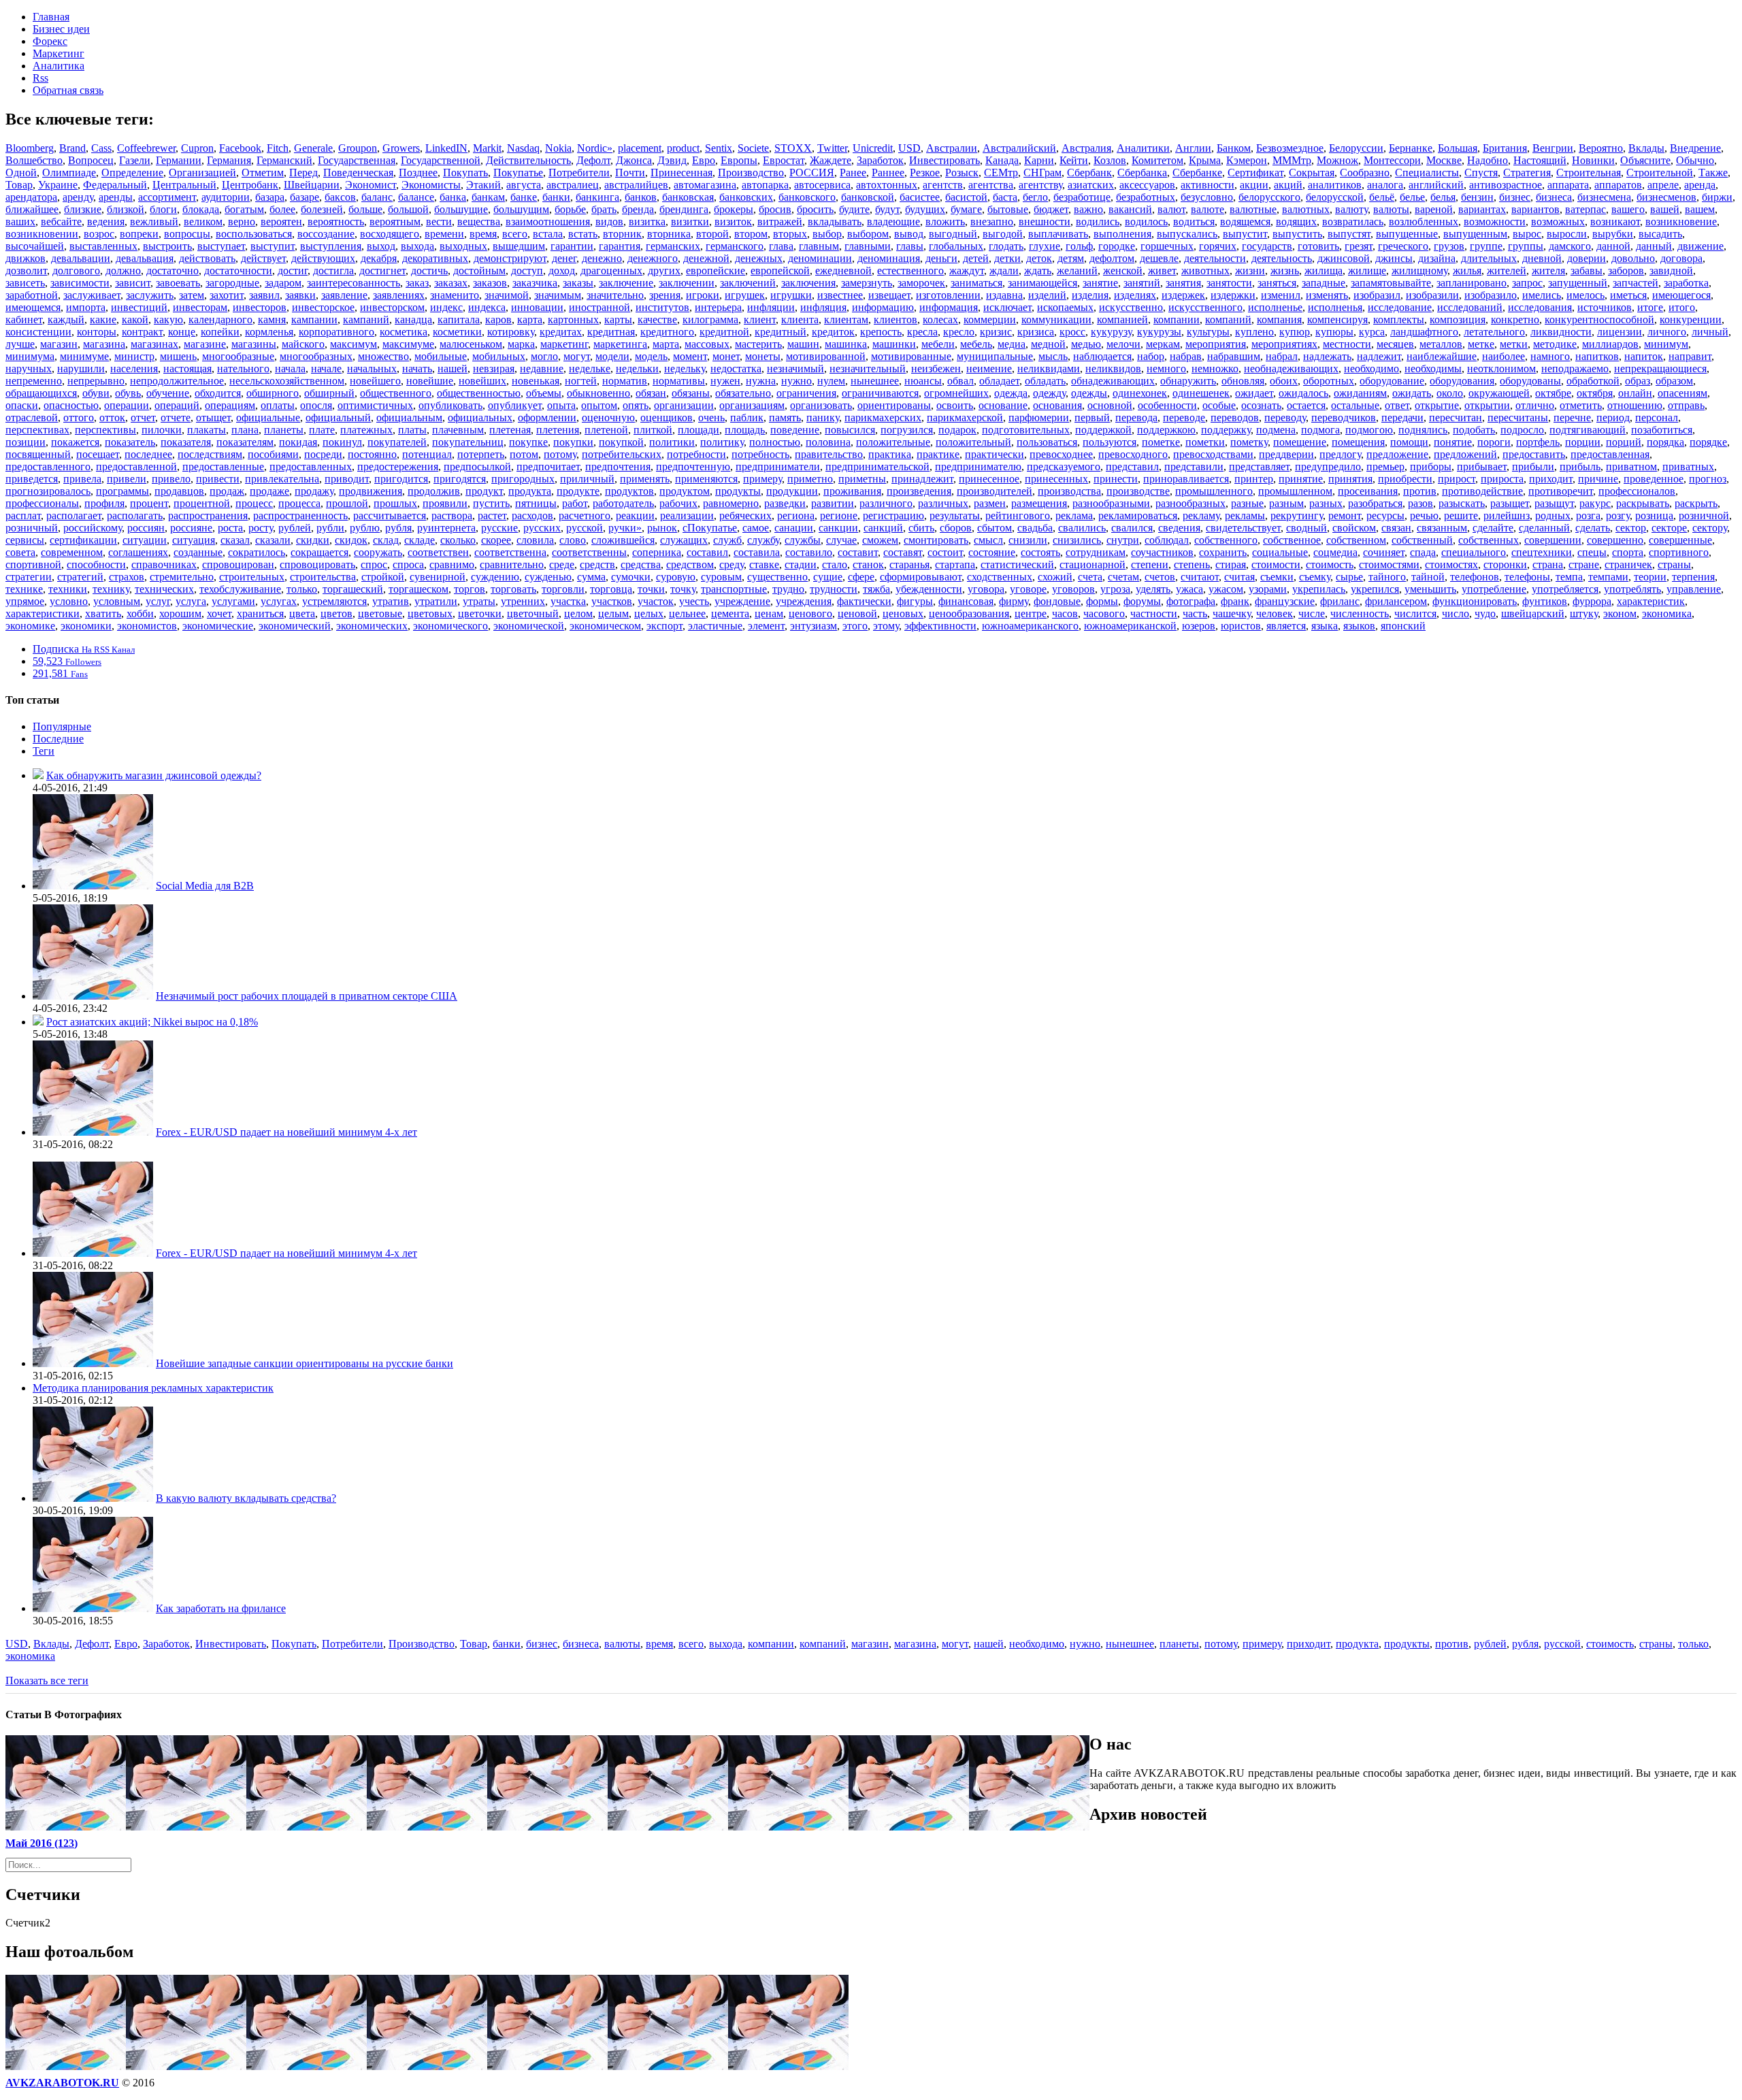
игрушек (745, 295)
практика (890, 454)
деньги (941, 258)
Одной (21, 173)
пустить (491, 503)
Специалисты (1427, 173)
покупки (573, 442)
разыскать (1462, 503)
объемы (544, 393)
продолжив (434, 491)
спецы (1592, 552)
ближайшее (32, 209)
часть (1195, 613)
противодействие (1482, 491)
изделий (1047, 295)
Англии (1193, 148)
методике (1555, 344)
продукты (738, 491)
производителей (995, 491)
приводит (347, 479)
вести (439, 222)
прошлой (347, 503)
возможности (1495, 222)
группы (1526, 246)
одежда (1011, 393)
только (302, 589)
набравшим (1234, 356)
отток (112, 417)
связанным (1442, 528)
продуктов (629, 491)
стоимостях (1451, 564)
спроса (408, 564)
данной (1613, 246)
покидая (298, 442)
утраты (479, 601)
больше (365, 209)
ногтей (581, 381)
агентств (943, 185)
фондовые (1057, 601)
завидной (1671, 270)
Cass (101, 148)
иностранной (599, 307)
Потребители (579, 173)
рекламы (1245, 515)
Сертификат (1255, 173)
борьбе (570, 209)
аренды (116, 197)
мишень (178, 356)
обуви (96, 393)
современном (72, 552)
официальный (338, 417)
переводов (1235, 417)
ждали (1004, 270)
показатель (130, 442)
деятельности (1215, 258)
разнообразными (1111, 503)
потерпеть (481, 454)
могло (544, 356)
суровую (676, 577)
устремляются (334, 601)
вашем (1700, 209)
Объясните (1645, 160)
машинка (846, 344)
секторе (1669, 528)
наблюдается (1102, 356)
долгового (76, 270)
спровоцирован (238, 564)
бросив (775, 209)
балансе (416, 197)
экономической (529, 626)
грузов (1449, 246)
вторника (669, 234)
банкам (488, 197)
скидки (313, 540)
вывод (909, 234)
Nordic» (595, 148)
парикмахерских (883, 417)
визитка (647, 222)
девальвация (145, 258)
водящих (1296, 222)
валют (1171, 209)
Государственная (357, 160)
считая (1239, 577)
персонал (1657, 417)
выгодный (953, 234)
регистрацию (893, 515)
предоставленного (48, 466)
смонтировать (936, 540)
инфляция (823, 307)
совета (20, 552)
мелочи (1123, 344)
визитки (690, 222)
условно (69, 601)
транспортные (734, 589)
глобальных (956, 246)
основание (1003, 405)
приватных (1688, 466)
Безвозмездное (1290, 148)
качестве (657, 319)
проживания (852, 491)
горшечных (1167, 246)
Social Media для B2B (205, 886)
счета (1090, 577)
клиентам (846, 319)
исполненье (1275, 307)
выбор (827, 234)
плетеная (510, 430)
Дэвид (672, 160)
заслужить (150, 295)
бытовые (1008, 209)
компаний (1228, 319)
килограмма (710, 319)
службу (763, 540)
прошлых (395, 503)
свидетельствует (1243, 528)
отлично (1535, 405)
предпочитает (548, 466)
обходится (218, 393)
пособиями (273, 454)
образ (1638, 381)
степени (1150, 564)
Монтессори (1392, 160)
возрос (99, 234)
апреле (1663, 185)
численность (1360, 613)
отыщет (213, 417)
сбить (921, 528)
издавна (1004, 295)
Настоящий (1540, 160)
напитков (1597, 356)
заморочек (921, 283)
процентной (202, 503)
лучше (20, 344)
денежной (706, 258)
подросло (1522, 430)
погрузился (907, 430)
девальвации (81, 258)
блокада (201, 209)
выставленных (103, 246)
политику (722, 442)
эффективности (940, 626)
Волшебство (34, 160)
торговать (513, 589)
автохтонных (887, 185)
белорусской (1335, 197)
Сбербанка (1142, 173)
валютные (1253, 209)
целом (578, 613)
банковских (746, 197)
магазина (104, 344)
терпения (1693, 577)
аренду (78, 197)
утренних (523, 601)
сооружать (378, 552)
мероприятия (1216, 344)
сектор (1631, 528)
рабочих (678, 503)
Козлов (1110, 160)
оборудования (1462, 381)
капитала (459, 319)
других (664, 270)
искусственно (1131, 307)
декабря (379, 258)
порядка (1665, 442)
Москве (1444, 160)
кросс (1072, 332)
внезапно (992, 222)
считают (1200, 577)
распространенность (300, 515)
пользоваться (1047, 442)
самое (756, 528)
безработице (1082, 197)
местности (1347, 344)
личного (1667, 332)
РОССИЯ (812, 173)
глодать (1006, 246)
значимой (507, 295)
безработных (1146, 197)
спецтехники (1542, 552)
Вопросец (91, 160)
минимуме (84, 356)
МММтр (1292, 160)
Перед (303, 173)
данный (1654, 246)
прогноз (1708, 479)
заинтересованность (354, 283)
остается (1306, 405)
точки (651, 589)
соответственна (510, 552)
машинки (894, 344)
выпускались (1187, 234)
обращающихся (41, 393)
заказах (451, 283)
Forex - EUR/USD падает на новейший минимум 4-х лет (286, 1132)
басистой (966, 197)
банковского (807, 197)
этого (855, 626)
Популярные (62, 726)
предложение (1397, 454)
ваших (20, 222)
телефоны (1527, 577)
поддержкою (1166, 430)
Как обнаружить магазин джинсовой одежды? (154, 775)
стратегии (29, 577)
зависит (133, 283)
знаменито (455, 295)
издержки (1233, 295)
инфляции (771, 307)
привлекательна (282, 479)
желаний (1077, 270)
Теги (44, 751)
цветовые (380, 613)
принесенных (1056, 479)
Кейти (1074, 160)
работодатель (623, 503)
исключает (1007, 307)
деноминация (889, 258)
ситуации (145, 540)
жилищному (1419, 270)
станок (868, 564)
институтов (662, 307)
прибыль (1580, 466)
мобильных (499, 356)
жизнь (1285, 270)
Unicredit (873, 148)
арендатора (31, 197)
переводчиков (1344, 417)
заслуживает (92, 295)
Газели (135, 160)
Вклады (1646, 148)
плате (322, 430)
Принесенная (681, 173)
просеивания (1368, 491)
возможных (1558, 222)
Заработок (880, 160)
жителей (1507, 270)
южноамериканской (1130, 626)
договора (1681, 258)
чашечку (1232, 613)
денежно (602, 258)
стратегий (80, 577)
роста (230, 528)
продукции (792, 491)
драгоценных (611, 270)
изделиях (1135, 295)
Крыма (1205, 160)
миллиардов (1610, 344)
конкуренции (1691, 319)
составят (903, 552)
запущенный (1578, 283)
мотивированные (911, 356)
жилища (1324, 270)
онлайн (1635, 393)
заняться (1277, 283)
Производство (751, 173)
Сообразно (1365, 173)
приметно (810, 479)
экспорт (664, 626)
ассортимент (167, 197)
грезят (1359, 246)
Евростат (784, 160)
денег (564, 258)
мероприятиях (1284, 344)
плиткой (653, 430)
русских (542, 528)
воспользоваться (254, 234)
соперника (657, 552)
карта (530, 319)
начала (290, 368)
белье (1412, 197)
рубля (398, 528)
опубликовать (450, 405)
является (1286, 626)
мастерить (758, 344)
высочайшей (35, 246)
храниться (260, 613)
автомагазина (705, 185)
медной (1048, 344)
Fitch (278, 148)
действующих (323, 258)
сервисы (25, 540)
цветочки (480, 613)
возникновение (1681, 222)
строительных (252, 577)
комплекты (1399, 319)
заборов (1626, 270)
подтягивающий (1588, 430)
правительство (829, 454)
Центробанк (250, 185)
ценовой (857, 613)
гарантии (572, 246)
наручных (29, 368)
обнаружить (1188, 381)
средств (597, 564)
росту (261, 528)
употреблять (1632, 589)
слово (573, 540)
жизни (1250, 270)
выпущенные (1407, 234)
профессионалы (42, 503)
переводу (1285, 417)
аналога (1385, 185)
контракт (142, 332)
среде (562, 564)
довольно (1633, 258)
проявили (445, 503)
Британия (1505, 148)
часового (1104, 613)
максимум (354, 344)
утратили (436, 601)
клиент (760, 319)
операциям (230, 405)
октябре (1553, 393)
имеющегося (1681, 295)
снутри (1123, 540)
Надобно (1488, 160)
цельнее (687, 613)
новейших (482, 381)
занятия (1183, 283)
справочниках (164, 564)
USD (909, 148)
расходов (532, 515)
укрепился (1375, 589)
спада (1423, 552)
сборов (956, 528)
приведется (32, 479)
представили (1194, 466)
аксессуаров (1147, 185)
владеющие (893, 222)
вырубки (1613, 234)
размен (990, 503)
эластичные (715, 626)
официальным (409, 417)
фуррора (1592, 601)
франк (1235, 601)
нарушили (81, 368)
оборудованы (1530, 381)
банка (453, 197)
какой (135, 319)
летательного (1494, 332)
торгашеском (418, 589)
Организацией (202, 173)
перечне (1572, 417)
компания (1279, 319)
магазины (254, 344)
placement (640, 148)
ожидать (1412, 393)
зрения (665, 295)
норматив (625, 381)
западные (1324, 283)
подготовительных (1026, 430)
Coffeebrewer (146, 148)
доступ (527, 270)
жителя (1548, 270)
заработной (32, 295)
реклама (1074, 515)
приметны (862, 479)
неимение (989, 368)
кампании (314, 319)
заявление (344, 295)
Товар (19, 185)
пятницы (536, 503)
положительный (973, 442)
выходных (463, 246)
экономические (218, 626)
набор (1151, 356)
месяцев (1395, 344)
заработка (1686, 283)
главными (868, 246)
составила (757, 552)
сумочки (631, 577)
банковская (688, 197)
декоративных (435, 258)
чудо (1485, 613)
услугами (233, 601)
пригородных (523, 479)
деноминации (820, 258)
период (1613, 417)
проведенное (1654, 479)
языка (1325, 626)
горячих (1218, 246)
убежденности (929, 589)
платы (412, 430)
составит (858, 552)
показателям (245, 442)
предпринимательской (877, 466)
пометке (1161, 442)
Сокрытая (1312, 173)
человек (1275, 613)
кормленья (269, 332)
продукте (578, 491)
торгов (470, 589)
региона (796, 515)
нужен (725, 381)
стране (1584, 564)
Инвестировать (944, 160)
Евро (704, 160)
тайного (1387, 577)
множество (383, 356)
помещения (1358, 442)
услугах (279, 601)
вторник (622, 234)
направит (1690, 356)
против (1420, 491)
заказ (417, 283)
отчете (176, 417)
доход (562, 270)
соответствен (438, 552)
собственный (1422, 540)
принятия (1350, 479)
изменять (1327, 295)
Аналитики (1143, 148)
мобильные (441, 356)
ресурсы (1385, 515)
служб (727, 540)
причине (1598, 479)
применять (645, 479)
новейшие (430, 381)
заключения (808, 283)
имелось (1585, 295)
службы (803, 540)
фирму (1014, 601)
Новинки (1593, 160)
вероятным (395, 222)
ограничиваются (880, 393)
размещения (1039, 503)
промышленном (1295, 491)
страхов (127, 577)
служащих (684, 540)
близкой (126, 209)
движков (26, 258)
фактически (864, 601)
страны (1674, 564)
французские (1285, 601)
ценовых (903, 613)
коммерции (990, 319)
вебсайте (61, 222)
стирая (1231, 564)
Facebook (240, 148)
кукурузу (1111, 332)
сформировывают (921, 577)
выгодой (1003, 234)
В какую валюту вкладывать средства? (246, 1498)
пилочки (162, 430)
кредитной (724, 332)
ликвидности (1561, 332)
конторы (97, 332)
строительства (323, 577)
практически (995, 454)
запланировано (1472, 283)
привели (127, 479)
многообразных (316, 356)
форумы (1142, 601)
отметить (1581, 405)
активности (1207, 185)
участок (656, 601)
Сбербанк (1089, 173)
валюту (1351, 209)
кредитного (667, 332)
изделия (1090, 295)
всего (515, 234)
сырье (1349, 577)
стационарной (1092, 564)
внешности (1045, 222)
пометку (1249, 442)
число (1456, 613)
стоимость (1330, 564)
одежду (1049, 393)
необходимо (1371, 368)
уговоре (1028, 589)
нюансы (923, 381)
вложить (945, 222)
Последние (58, 739)
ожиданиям (1360, 393)
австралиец (573, 185)
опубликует (515, 405)
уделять (1153, 589)
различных (943, 503)
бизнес (1515, 197)
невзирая (494, 368)
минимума (30, 356)
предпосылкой (477, 466)
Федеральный (115, 185)
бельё (1382, 197)
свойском (1354, 528)
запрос (1527, 283)
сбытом (995, 528)
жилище (1367, 270)
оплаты (278, 405)
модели (612, 356)
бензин (1477, 197)
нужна (761, 381)
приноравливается (1186, 479)
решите (1461, 515)
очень (711, 417)
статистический (1017, 564)
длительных (1489, 258)
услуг (158, 601)
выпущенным (1475, 234)
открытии (1487, 405)
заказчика (535, 283)
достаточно (172, 270)
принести (1116, 479)
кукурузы (1159, 332)
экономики (86, 626)
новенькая (536, 381)
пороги (1494, 442)
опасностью (71, 405)
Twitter (832, 148)
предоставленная (1610, 454)
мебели (938, 344)
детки (1007, 258)
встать (583, 234)
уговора (986, 589)
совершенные (1680, 540)
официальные (268, 417)
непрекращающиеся (1660, 368)
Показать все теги (47, 1680)
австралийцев (636, 185)
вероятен (281, 222)
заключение (626, 283)
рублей (295, 528)
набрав (1186, 356)
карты (618, 319)
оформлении (547, 417)
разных (1326, 503)
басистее (920, 197)
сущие (828, 577)
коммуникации (1056, 319)
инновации (537, 307)
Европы (739, 160)
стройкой (383, 577)
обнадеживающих (1113, 381)
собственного (1226, 540)
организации (684, 405)
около (1450, 393)
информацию (883, 307)
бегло (1035, 197)
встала (548, 234)
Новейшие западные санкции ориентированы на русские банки (305, 1363)
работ (575, 503)
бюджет (1051, 209)
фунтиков (1545, 601)
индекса (487, 307)
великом (203, 222)
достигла (333, 270)
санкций (883, 528)
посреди (323, 454)
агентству (1040, 185)
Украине (58, 185)
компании (1177, 319)
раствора (452, 515)
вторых (790, 234)
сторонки (1505, 564)
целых (649, 613)
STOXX (793, 148)
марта (666, 344)
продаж (227, 491)
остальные (1355, 405)
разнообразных (1190, 503)
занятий (1142, 283)
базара (270, 197)
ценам (769, 613)
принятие (1301, 479)
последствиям (210, 454)
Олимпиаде (69, 173)
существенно (777, 577)
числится (1415, 613)
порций (1624, 442)
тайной (1428, 577)
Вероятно (1601, 148)
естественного (910, 270)
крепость (881, 332)
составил (707, 552)
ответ (1397, 405)
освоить (955, 405)
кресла (922, 332)
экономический (295, 626)
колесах (940, 319)
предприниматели (778, 466)
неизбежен (936, 368)
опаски (22, 405)
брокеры (734, 209)
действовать (207, 258)
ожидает (1254, 393)
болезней (322, 209)
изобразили (1432, 295)
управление (1694, 589)
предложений (1465, 454)
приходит (1551, 479)
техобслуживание (240, 589)
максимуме (408, 344)
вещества (479, 222)
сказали (273, 540)
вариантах (1482, 209)
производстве (1138, 491)
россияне (191, 528)
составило (809, 552)
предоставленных (311, 466)
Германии (179, 160)
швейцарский (1533, 613)
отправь (1686, 405)
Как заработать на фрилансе (221, 1608)
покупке (528, 442)
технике (24, 589)
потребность (760, 454)
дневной (1542, 258)
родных (1553, 515)
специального (1474, 552)
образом (1674, 381)
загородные (232, 283)
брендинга (684, 209)
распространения (208, 515)
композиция (1458, 319)
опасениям (1682, 393)
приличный (587, 479)
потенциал (427, 454)
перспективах (37, 430)
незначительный (868, 368)
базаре (305, 197)
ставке (764, 564)
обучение (168, 393)
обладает (999, 381)
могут (577, 356)
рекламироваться (1138, 515)
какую (168, 319)
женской (1123, 270)
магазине (205, 344)
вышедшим (519, 246)
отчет (143, 417)
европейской (780, 270)
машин (803, 344)
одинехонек (1140, 393)
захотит (227, 295)
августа (524, 185)
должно (123, 270)
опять (636, 405)
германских (673, 246)
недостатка (736, 368)
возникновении (42, 234)
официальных (480, 417)
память (785, 417)
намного (1550, 356)
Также (1713, 173)
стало (835, 564)
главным (819, 246)
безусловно (1207, 197)
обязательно (743, 393)
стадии (801, 564)
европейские (716, 270)
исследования (1540, 307)
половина (828, 442)
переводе (1184, 417)
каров (498, 319)
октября (1595, 393)
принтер (1254, 479)
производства (1069, 491)
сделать (1593, 528)
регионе (839, 515)
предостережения (398, 466)
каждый (66, 319)
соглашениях (138, 552)
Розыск (962, 173)
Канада (1002, 160)
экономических (372, 626)
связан (1396, 528)
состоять (1040, 552)
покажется (75, 442)
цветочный (533, 613)
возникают (1615, 222)
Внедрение (1695, 148)
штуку (1584, 613)
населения (134, 368)
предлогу (1340, 454)
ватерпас (1585, 209)
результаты (955, 515)
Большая (1458, 148)
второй (712, 234)
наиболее (1503, 356)
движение (1700, 246)
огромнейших (956, 393)
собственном (1356, 540)
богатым (244, 209)
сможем (880, 540)
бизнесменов (1666, 197)
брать (604, 209)
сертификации (83, 540)
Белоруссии (1356, 148)
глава (781, 246)
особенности (1167, 405)
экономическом (605, 626)
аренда (1700, 185)
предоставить (1534, 454)
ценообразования (969, 613)
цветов (336, 613)
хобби (140, 613)
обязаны (691, 393)
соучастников (1162, 552)
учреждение (742, 601)
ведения (106, 222)
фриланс (1340, 601)
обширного (273, 393)
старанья (909, 564)
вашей (1665, 209)
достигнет (382, 270)
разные (1247, 503)
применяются (706, 479)
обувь (128, 393)
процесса (299, 503)
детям (1071, 258)
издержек (1183, 295)
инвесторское (323, 307)
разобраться (1375, 503)
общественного (396, 393)
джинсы (1394, 258)
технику (111, 589)
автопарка (765, 185)
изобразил (1377, 295)
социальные (1280, 552)
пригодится (401, 479)
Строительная (1589, 173)
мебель (976, 344)
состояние (992, 552)
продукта (530, 491)
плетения (558, 430)
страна (1548, 564)
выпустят (1349, 234)
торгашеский (353, 589)
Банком (1234, 148)
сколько (458, 540)
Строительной (1660, 173)
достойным (479, 270)
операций (177, 405)
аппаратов (1618, 185)
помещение (1300, 442)
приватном (1631, 466)
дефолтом (1112, 258)
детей (976, 258)
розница (1654, 515)
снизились (1077, 540)
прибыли (1533, 466)
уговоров (1073, 589)
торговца (611, 589)
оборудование (1392, 381)
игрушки (791, 295)
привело (171, 479)
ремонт (1345, 515)
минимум (1666, 344)
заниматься (976, 283)
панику (823, 417)
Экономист (371, 185)
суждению (495, 577)
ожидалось (1303, 393)
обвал (960, 381)
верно (242, 222)
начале (326, 368)
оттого (79, 417)
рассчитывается (390, 515)
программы (122, 491)
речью (1424, 515)
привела (82, 479)
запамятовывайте (1391, 283)
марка (521, 344)
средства (641, 564)
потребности (696, 454)
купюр (1295, 332)
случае (841, 540)
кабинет (24, 319)
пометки (1205, 442)
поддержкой (1103, 430)
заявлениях (399, 295)
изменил (1281, 295)
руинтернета (446, 528)
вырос (1527, 234)
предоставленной (136, 466)
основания (1057, 405)
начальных (372, 368)
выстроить (167, 246)
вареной (1434, 209)
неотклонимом (1501, 368)
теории (1650, 577)
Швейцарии (312, 185)
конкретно (1515, 319)
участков (612, 601)
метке (1481, 344)
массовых (707, 344)
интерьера (718, 307)
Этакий (483, 185)
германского (735, 246)
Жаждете (831, 160)
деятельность (1282, 258)
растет (492, 515)
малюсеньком (471, 344)
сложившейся (623, 540)
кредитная (611, 332)
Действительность (528, 160)
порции (1583, 442)
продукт (484, 491)
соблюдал (1167, 540)
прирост (1457, 479)
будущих (925, 209)
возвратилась (1353, 222)
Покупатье (518, 173)
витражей (780, 222)
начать (417, 368)
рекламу (1201, 515)
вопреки (139, 234)
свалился (1132, 528)
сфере (861, 577)
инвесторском (392, 307)
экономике (30, 626)
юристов (1241, 626)
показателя (186, 442)
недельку (685, 368)
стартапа (955, 564)
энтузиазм (814, 626)
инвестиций (139, 307)
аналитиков (1335, 185)
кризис (996, 332)
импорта (86, 307)
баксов (340, 197)
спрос (374, 564)
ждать (1038, 270)
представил (1132, 466)
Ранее (853, 173)
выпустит (1245, 234)
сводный (1306, 528)
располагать (135, 515)
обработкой (1593, 381)
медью (1086, 344)
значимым (558, 295)
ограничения (806, 393)
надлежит (1379, 356)
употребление (1494, 589)
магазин (59, 344)
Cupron (197, 148)
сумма (591, 577)
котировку (511, 332)
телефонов (1475, 577)
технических (164, 589)
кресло (959, 332)
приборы (1431, 466)
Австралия (1086, 148)
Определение (132, 173)
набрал (1282, 356)
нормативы (679, 381)
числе (1312, 613)
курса (1372, 332)
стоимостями (1389, 564)
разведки (785, 503)
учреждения (804, 601)
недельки (637, 368)
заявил (264, 295)
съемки (1277, 577)
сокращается (319, 552)
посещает (98, 454)
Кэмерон (1247, 160)
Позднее (418, 173)
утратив (391, 601)
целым (613, 613)
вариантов (1535, 209)
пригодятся (460, 479)
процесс (254, 503)
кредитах (561, 332)
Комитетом (1157, 160)
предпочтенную (693, 466)
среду (732, 564)
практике (938, 454)
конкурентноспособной (1599, 319)
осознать (1261, 405)
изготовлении (948, 295)
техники (68, 589)
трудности (834, 589)
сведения (1179, 528)
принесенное (989, 479)
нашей (453, 368)
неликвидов (1113, 368)
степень (1192, 564)
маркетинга (620, 344)
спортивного (1679, 552)
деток (1039, 258)
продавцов (179, 491)
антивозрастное (1506, 185)
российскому (93, 528)
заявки (300, 295)
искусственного (1205, 307)
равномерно (731, 503)
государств (1267, 246)
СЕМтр (1001, 173)
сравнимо (452, 564)
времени (444, 234)
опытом (599, 405)
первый (1092, 417)
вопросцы (187, 234)
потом (524, 454)
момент (690, 356)
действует (263, 258)
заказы (578, 283)
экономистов (147, 626)
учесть (694, 601)
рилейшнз (1507, 515)
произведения (919, 491)
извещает (889, 295)
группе (1486, 246)
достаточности (238, 270)
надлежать (1327, 356)
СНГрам (1042, 173)
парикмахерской (965, 417)
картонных (573, 319)
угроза (1115, 589)
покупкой (621, 442)
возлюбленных (1424, 222)
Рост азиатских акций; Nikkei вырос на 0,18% (152, 1022)
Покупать (465, 173)
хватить (103, 613)
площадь (745, 430)
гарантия (620, 246)
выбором (868, 234)
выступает (221, 246)
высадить (1660, 234)
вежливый (154, 222)
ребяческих (745, 515)
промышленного (1214, 491)
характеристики (43, 613)
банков (641, 197)
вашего (1628, 209)
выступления (331, 246)
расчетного (585, 515)
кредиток (833, 332)
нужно (796, 381)
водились (1098, 222)
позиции (26, 442)
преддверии (1286, 454)
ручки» (625, 528)
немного (1166, 368)
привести (218, 479)
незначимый (795, 368)
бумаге (966, 209)
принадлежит (922, 479)
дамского (1570, 246)
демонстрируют (510, 258)
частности (1154, 613)
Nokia (558, 148)
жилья (1467, 270)
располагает (74, 515)
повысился (850, 430)
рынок (662, 528)
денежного (653, 258)
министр (134, 356)
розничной (1704, 515)
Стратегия (1527, 173)
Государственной (441, 160)
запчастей (1636, 283)
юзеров (1199, 626)
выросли (1567, 234)
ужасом (1226, 589)
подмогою (1369, 430)
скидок (351, 540)
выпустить (1297, 234)
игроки (703, 295)
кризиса (1036, 332)
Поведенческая (358, 173)
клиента (800, 319)
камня (272, 319)
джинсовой (1344, 258)
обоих (1284, 381)
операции (127, 405)
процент (149, 503)
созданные (198, 552)
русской (585, 528)
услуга (191, 601)
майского (303, 344)
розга (1588, 515)
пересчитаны (1518, 417)
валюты (1391, 209)
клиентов (895, 319)
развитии (833, 503)
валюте (1207, 209)
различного (886, 503)
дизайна (1437, 258)
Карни (1039, 160)
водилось (1146, 222)
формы (1102, 601)
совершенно (1615, 540)
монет (726, 356)
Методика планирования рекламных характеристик (153, 1388)
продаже (269, 491)
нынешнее (875, 381)
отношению (1635, 405)
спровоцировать (317, 564)
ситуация (194, 540)
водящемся (1245, 222)
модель (651, 356)
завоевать (178, 283)
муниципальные (995, 356)
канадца (413, 319)
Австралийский (1019, 148)
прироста (1502, 479)
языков (1359, 626)
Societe (753, 148)
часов (1065, 613)
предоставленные (223, 466)
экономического (450, 626)
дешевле (1159, 258)
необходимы (1433, 368)
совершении (1553, 540)
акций (1288, 185)
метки (1514, 344)
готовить (1318, 246)
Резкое (925, 173)
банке (524, 197)
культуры (1208, 332)
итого (1682, 307)
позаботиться (1662, 430)
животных (1205, 270)
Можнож (1337, 160)
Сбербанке (1197, 173)
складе (420, 540)
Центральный (184, 185)
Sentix (719, 148)
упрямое (25, 601)
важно (1088, 209)
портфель (1538, 442)
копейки (220, 332)
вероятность (336, 222)
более (282, 209)
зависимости (80, 283)
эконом (1620, 613)
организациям (752, 405)
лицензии (1620, 332)
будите (854, 209)
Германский (284, 160)
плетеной (606, 430)
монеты (763, 356)
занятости (1229, 283)
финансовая (966, 601)
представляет (1259, 466)
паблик (747, 417)
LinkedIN (446, 148)
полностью (775, 442)
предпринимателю (978, 466)
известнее (840, 295)
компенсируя (1337, 319)
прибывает (1482, 466)
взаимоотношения (548, 222)
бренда (638, 209)
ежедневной (843, 270)
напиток (1644, 356)
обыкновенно (598, 393)
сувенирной (438, 577)
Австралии (952, 148)
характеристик (1651, 601)
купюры (1334, 332)
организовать (821, 405)
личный (1710, 332)
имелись (1542, 295)
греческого (1403, 246)
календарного (220, 319)
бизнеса (1554, 197)
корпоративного (336, 332)
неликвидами (1049, 368)
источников (1605, 307)
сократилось (257, 552)
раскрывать (1643, 503)
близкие (83, 209)
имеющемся (33, 307)
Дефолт (593, 160)
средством (690, 564)
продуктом (685, 491)
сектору (1710, 528)
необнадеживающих (1291, 368)
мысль (1053, 356)
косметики (457, 332)
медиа (1012, 344)
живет (1162, 270)
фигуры (915, 601)
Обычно (1695, 160)
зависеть (25, 283)
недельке (590, 368)
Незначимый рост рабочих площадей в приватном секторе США (307, 996)
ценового (810, 613)
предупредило (1328, 466)
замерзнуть (867, 283)
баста (1005, 197)
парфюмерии (1039, 417)
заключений (748, 283)
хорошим (180, 613)
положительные (893, 442)
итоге (1650, 307)
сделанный (1544, 528)
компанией (1122, 319)
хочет (219, 613)
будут (887, 209)
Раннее (888, 173)
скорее (496, 540)
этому (886, 626)
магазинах (154, 344)
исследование (1400, 307)
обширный (329, 393)
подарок (957, 430)
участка (568, 601)
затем (192, 295)
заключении (687, 283)
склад (386, 540)
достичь (429, 270)
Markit (487, 148)
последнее (148, 454)
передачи (1402, 417)
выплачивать (1058, 234)
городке (1117, 246)
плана (245, 430)
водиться (1194, 222)
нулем (831, 381)
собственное (1292, 540)
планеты (284, 430)
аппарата (1568, 185)
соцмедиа (1335, 552)
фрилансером (1396, 601)
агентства (991, 185)
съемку (1315, 577)
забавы (1587, 270)
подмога (1320, 430)
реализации (687, 515)
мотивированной (826, 356)
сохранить (1223, 552)
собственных (1489, 540)
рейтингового (1018, 515)
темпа (1569, 577)
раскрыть (1696, 503)
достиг (293, 270)
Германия (229, 160)
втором (751, 234)
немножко (1215, 368)
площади (699, 430)
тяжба (876, 589)
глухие (1045, 246)
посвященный (38, 454)
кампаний (366, 319)
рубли (330, 528)
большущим (521, 209)
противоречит (1561, 491)
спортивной (33, 564)
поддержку (1226, 430)
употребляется (1565, 589)
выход (381, 246)
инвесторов (260, 307)
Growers (401, 148)
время (483, 234)
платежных (366, 430)
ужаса (1189, 589)
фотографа (1191, 601)
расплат (23, 515)
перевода (1136, 417)
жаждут (967, 270)
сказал (235, 540)
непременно (34, 381)
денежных (759, 258)
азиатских (1091, 185)
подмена (1276, 430)
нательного (243, 368)
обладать (1045, 381)
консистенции (38, 332)
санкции (838, 528)
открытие (1437, 405)
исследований (1470, 307)
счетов (1160, 577)
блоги (163, 209)
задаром (283, 283)
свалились (1082, 528)
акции (1254, 185)
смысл (988, 540)
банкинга (597, 197)
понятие (1453, 442)
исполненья (1335, 307)
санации (794, 528)
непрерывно (96, 381)
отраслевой (32, 417)
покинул (342, 442)
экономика (1667, 613)
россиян (146, 528)
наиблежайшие (1442, 356)
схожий (1055, 577)
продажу (314, 491)
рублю (365, 528)
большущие (461, 209)
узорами (1268, 589)
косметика (404, 332)
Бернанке (1411, 148)
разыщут (1554, 503)
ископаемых (1065, 307)
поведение (795, 430)
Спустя (1481, 173)
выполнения (1122, 234)
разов (1420, 503)
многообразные (238, 356)
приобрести (1405, 479)
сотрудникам (1096, 552)
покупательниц (468, 442)
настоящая (187, 368)
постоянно (372, 454)
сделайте (1493, 528)
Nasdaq (523, 148)
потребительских (622, 454)
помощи (1409, 442)
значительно (615, 295)
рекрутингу (1297, 515)
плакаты (207, 430)
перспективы (105, 430)
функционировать (1475, 601)
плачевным (458, 430)
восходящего (390, 234)
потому (560, 454)
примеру (762, 479)
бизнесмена (1604, 197)
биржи (1717, 197)
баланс (377, 197)
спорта (1628, 552)
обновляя (1243, 381)
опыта (561, 405)
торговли (563, 589)
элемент (766, 626)
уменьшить (1430, 589)
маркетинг (564, 344)
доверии (1587, 258)
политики (672, 442)
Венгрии (1553, 148)
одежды (1089, 393)
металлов (1441, 344)
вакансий (1130, 209)
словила (535, 540)
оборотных (1329, 381)
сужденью (548, 577)
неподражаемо (1575, 368)
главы (910, 246)
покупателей (397, 442)
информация (949, 307)
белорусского (1269, 197)
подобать (1474, 430)
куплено (1254, 332)
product (683, 148)
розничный (32, 528)
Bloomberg (30, 148)
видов (609, 222)
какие (103, 319)
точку (683, 589)
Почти (630, 173)
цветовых (430, 613)
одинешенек (1201, 393)
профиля (104, 503)
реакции (635, 515)
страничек (1628, 564)
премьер (1385, 466)
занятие (1100, 283)
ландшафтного (1424, 332)
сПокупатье (710, 528)
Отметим (263, 173)
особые (1219, 405)
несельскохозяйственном (287, 381)
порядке (1708, 442)
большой (408, 209)
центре (1031, 613)
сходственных (1000, 577)
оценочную (608, 417)
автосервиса (822, 185)
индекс (446, 307)
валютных (1306, 209)
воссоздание (326, 234)
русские (499, 528)
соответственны (589, 552)
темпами (1608, 577)
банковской (868, 197)
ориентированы (894, 405)
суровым (721, 577)
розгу (1618, 515)
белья (1443, 197)
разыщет (1510, 503)
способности (96, 564)
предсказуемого (1064, 466)
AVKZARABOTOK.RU (62, 2083)
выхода (417, 246)
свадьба (1035, 528)
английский (1436, 185)
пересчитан (1456, 417)
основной (1110, 405)
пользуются (1110, 442)
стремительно (182, 577)
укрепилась (1319, 589)
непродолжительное (177, 381)
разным (1286, 503)
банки (556, 197)
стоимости (1276, 564)
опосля (316, 405)
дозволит (26, 270)
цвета (302, 613)
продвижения (371, 491)
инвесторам (200, 307)
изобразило (1491, 295)
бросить (815, 209)
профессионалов (1637, 491)
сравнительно (512, 564)
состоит (945, 552)
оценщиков (667, 417)
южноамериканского (1030, 626)
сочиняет (1384, 552)
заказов (490, 283)
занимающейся (1042, 283)
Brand (72, 148)
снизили (1028, 540)
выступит (273, 246)
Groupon (358, 148)
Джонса (634, 160)
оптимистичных (375, 405)
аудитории (226, 197)
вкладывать (835, 222)
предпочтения (618, 466)
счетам (1123, 577)
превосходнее (1061, 454)
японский (1403, 626)
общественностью (479, 393)
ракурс (1595, 503)
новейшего (375, 381)
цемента (730, 613)
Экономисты (431, 185)
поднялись (1423, 430)
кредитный (780, 332)
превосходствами (1213, 454)
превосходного (1133, 454)
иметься (1628, 295)
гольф (1079, 246)
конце (182, 332)
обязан (651, 393)
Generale (313, 148)
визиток (733, 222)
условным (117, 601)
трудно (788, 589)
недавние (542, 368)
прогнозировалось (48, 491)
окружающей (1499, 393)
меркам (1163, 344)
